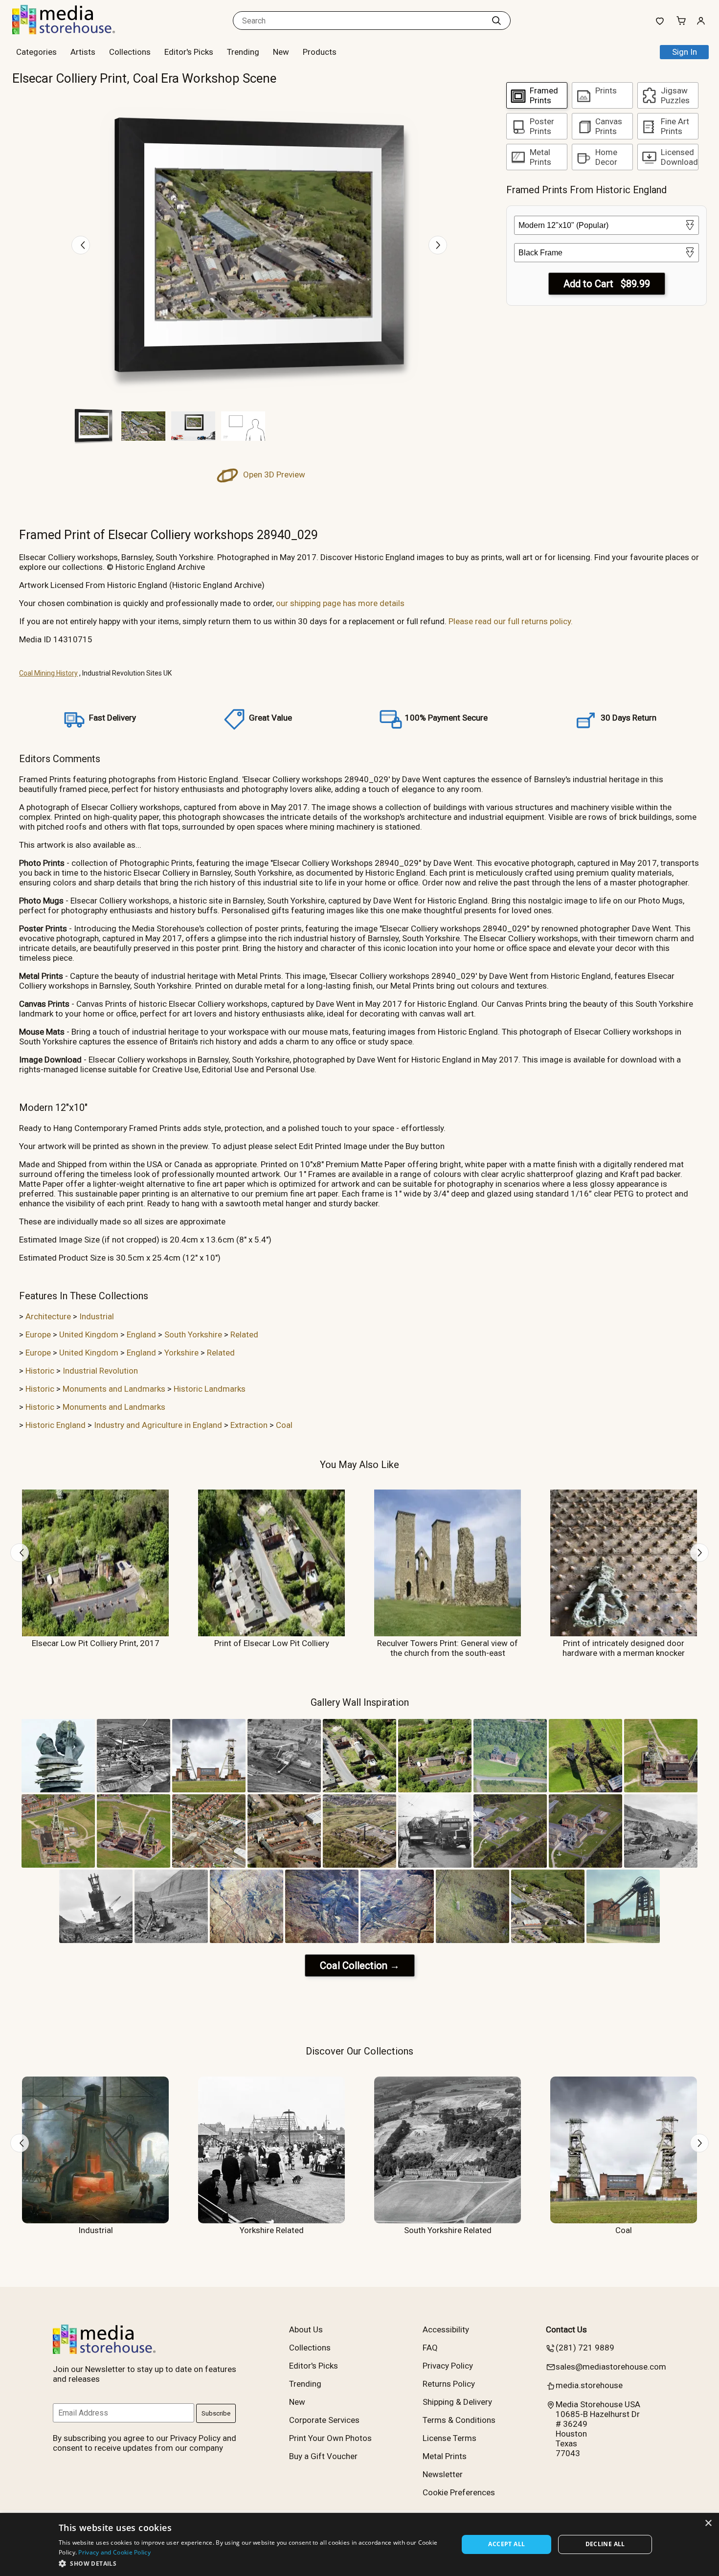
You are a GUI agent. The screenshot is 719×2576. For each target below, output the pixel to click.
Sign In (685, 52)
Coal (284, 1425)
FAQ (430, 2348)
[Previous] (81, 245)
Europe (38, 1334)
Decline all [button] (605, 2544)
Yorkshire (181, 1353)
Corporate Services (324, 2420)
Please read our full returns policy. (511, 621)
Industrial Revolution (100, 1371)
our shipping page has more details (340, 603)
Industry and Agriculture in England (158, 1425)
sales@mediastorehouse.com (611, 2367)
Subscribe (216, 2413)
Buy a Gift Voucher (323, 2456)
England (141, 1334)
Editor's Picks (189, 52)
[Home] (73, 31)
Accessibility (446, 2329)
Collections (130, 52)
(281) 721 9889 (585, 2348)
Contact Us (566, 2329)
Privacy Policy (448, 2366)
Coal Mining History (48, 673)
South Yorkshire (193, 1334)
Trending (243, 52)
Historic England (56, 1425)
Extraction (249, 1425)
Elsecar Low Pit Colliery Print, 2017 (96, 1643)
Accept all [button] (506, 2544)
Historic (40, 1371)
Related (244, 1334)
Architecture (48, 1316)
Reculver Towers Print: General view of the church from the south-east (448, 1648)
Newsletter (443, 2474)
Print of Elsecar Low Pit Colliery (272, 1643)
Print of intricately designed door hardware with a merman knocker (624, 1648)
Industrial (97, 1316)
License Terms (449, 2438)
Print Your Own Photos (330, 2438)
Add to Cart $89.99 (607, 284)
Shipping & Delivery (457, 2402)
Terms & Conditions (459, 2420)
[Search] (496, 21)
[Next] (438, 245)
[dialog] (359, 2544)
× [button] (708, 2523)
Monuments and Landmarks (114, 1389)
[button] (253, 2563)
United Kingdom (89, 1334)
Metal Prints (445, 2456)
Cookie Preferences (459, 2492)
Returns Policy (449, 2384)
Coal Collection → (360, 1966)
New (281, 52)
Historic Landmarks (210, 1389)
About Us (306, 2329)
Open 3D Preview (273, 475)
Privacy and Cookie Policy (114, 2552)
